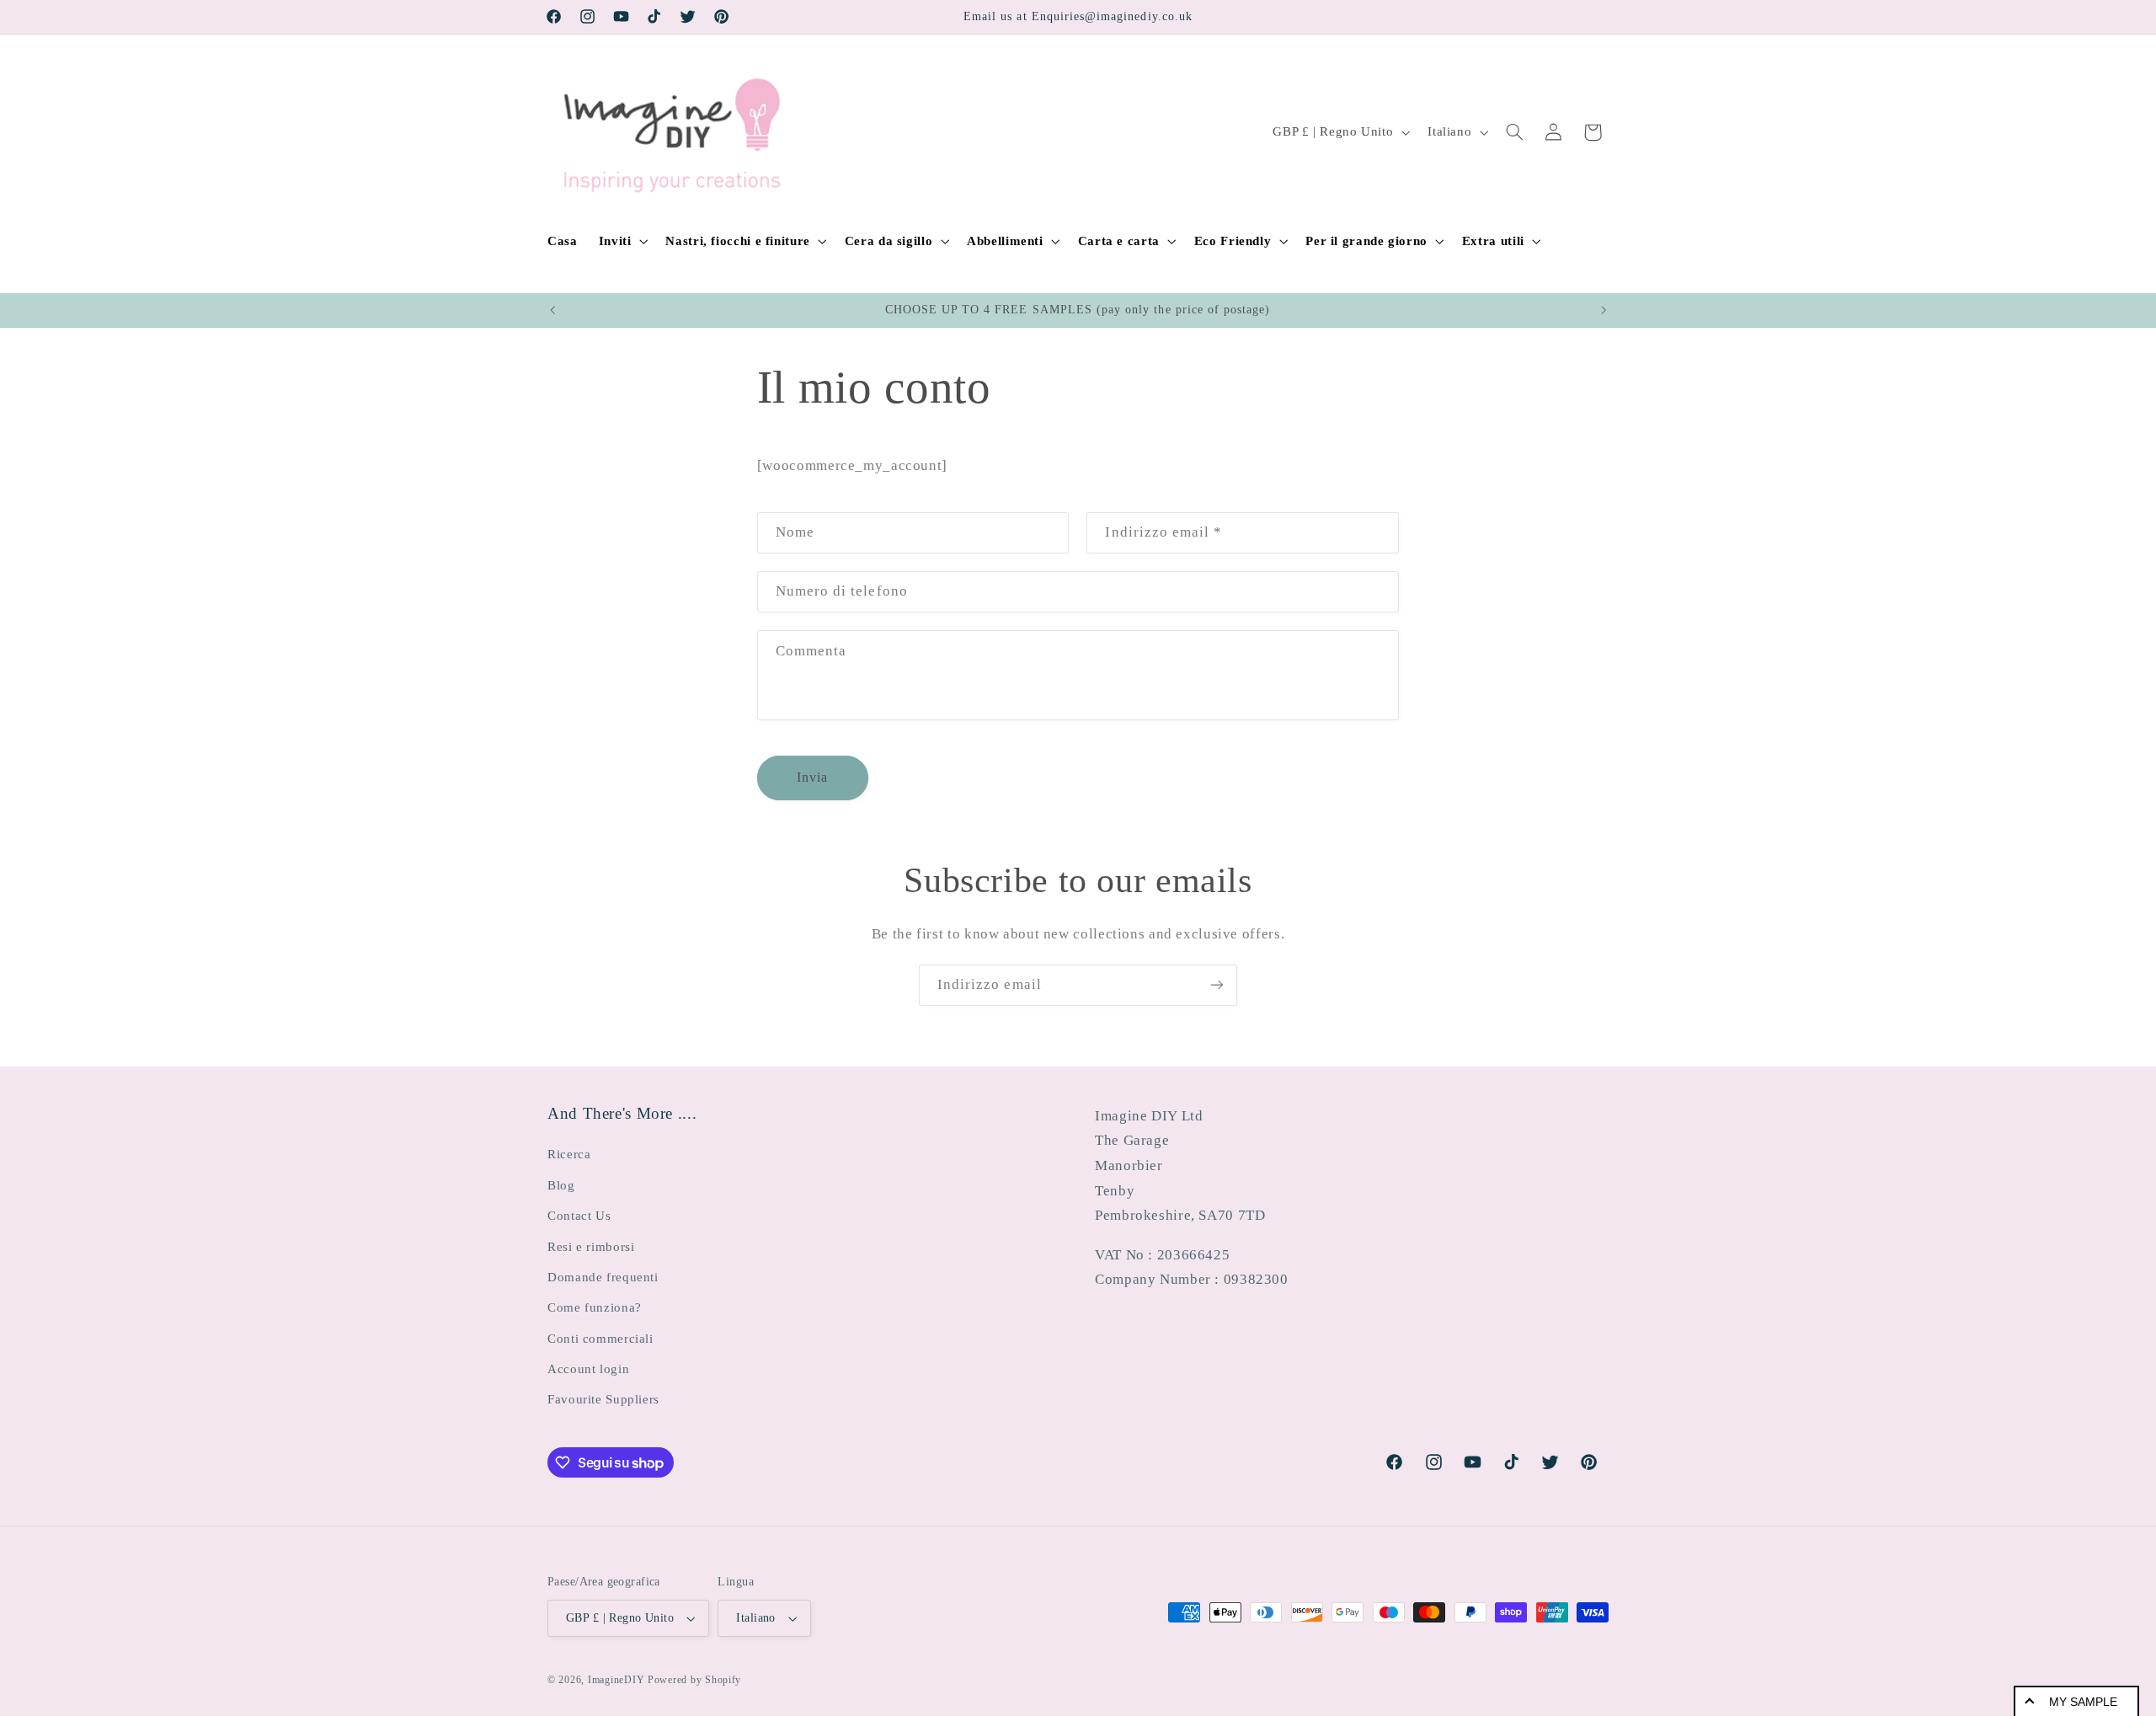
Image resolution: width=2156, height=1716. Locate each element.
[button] (622, 241)
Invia (812, 777)
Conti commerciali (600, 1339)
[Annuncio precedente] (552, 310)
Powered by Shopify (694, 1680)
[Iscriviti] (1217, 985)
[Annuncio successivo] (1604, 310)
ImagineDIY (616, 1680)
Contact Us (579, 1216)
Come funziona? (595, 1307)
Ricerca (569, 1154)
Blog (561, 1185)
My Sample (2083, 1702)
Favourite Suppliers (603, 1399)
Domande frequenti (603, 1277)
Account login (588, 1369)
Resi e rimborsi (591, 1247)
